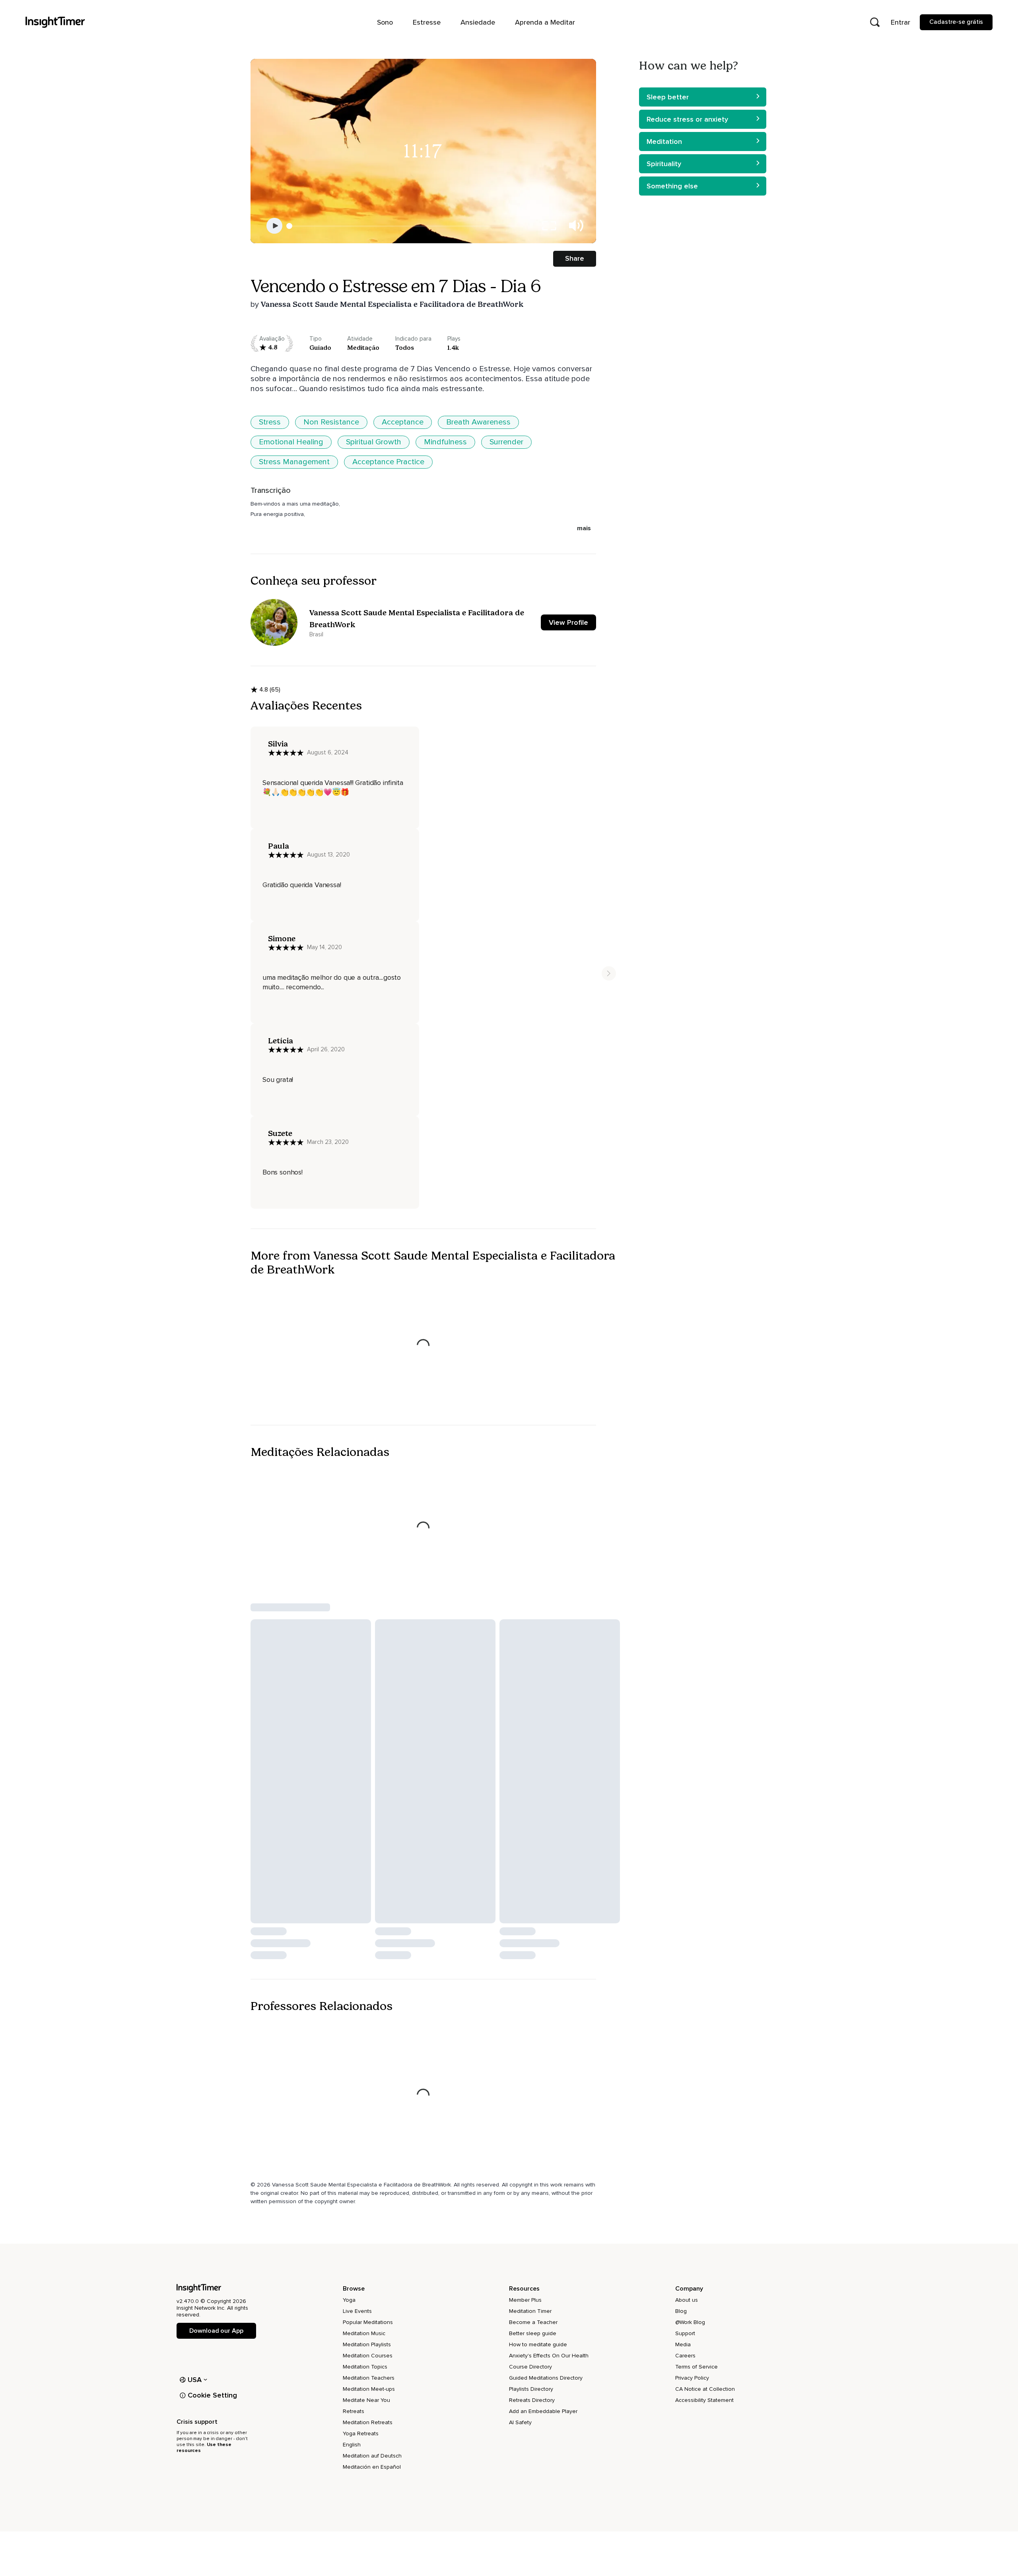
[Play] (274, 226)
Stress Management (294, 462)
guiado (320, 348)
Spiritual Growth (374, 442)
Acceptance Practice (388, 462)
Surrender (506, 442)
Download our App (216, 2331)
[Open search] (875, 22)
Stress (270, 422)
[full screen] (549, 226)
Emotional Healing (291, 442)
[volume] (576, 226)
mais (584, 528)
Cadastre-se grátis (956, 22)
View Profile (568, 622)
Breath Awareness (478, 422)
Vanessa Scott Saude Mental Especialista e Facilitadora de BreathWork (392, 304)
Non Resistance (331, 422)
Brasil (316, 634)
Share (575, 258)
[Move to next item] (609, 973)
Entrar (900, 22)
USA (195, 2380)
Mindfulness (445, 442)
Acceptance (403, 422)
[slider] (289, 226)
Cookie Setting (212, 2395)
